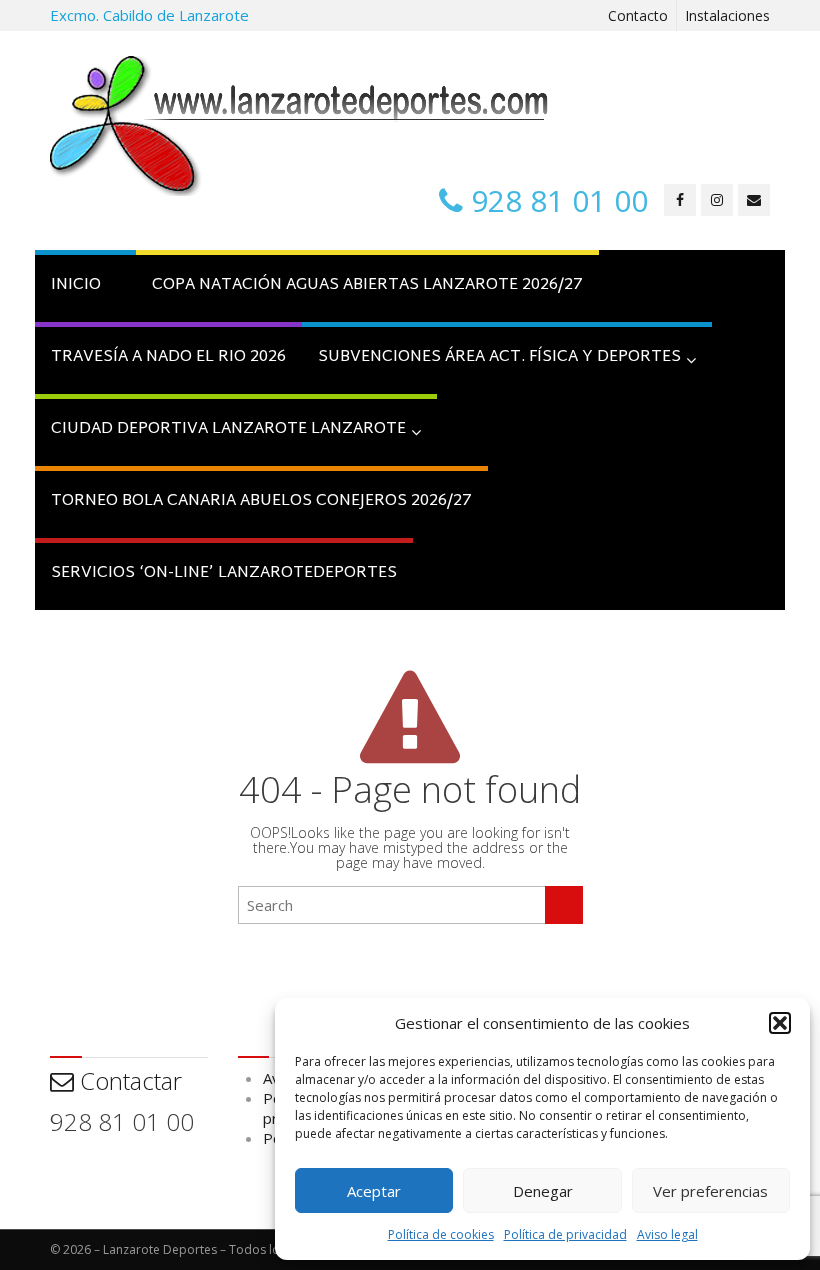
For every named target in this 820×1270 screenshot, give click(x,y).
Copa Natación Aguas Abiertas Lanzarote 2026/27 (367, 285)
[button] (780, 1023)
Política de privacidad (565, 1234)
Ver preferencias (710, 1191)
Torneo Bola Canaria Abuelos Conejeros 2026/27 (261, 501)
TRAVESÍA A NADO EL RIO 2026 (168, 357)
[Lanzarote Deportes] (300, 126)
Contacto (638, 15)
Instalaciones (727, 15)
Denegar (543, 1191)
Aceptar (374, 1191)
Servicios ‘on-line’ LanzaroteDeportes (224, 573)
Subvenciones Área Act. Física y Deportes (499, 357)
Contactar (128, 1080)
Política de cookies (441, 1234)
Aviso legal (667, 1234)
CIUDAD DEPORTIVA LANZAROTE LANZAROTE (228, 429)
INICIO (76, 285)
